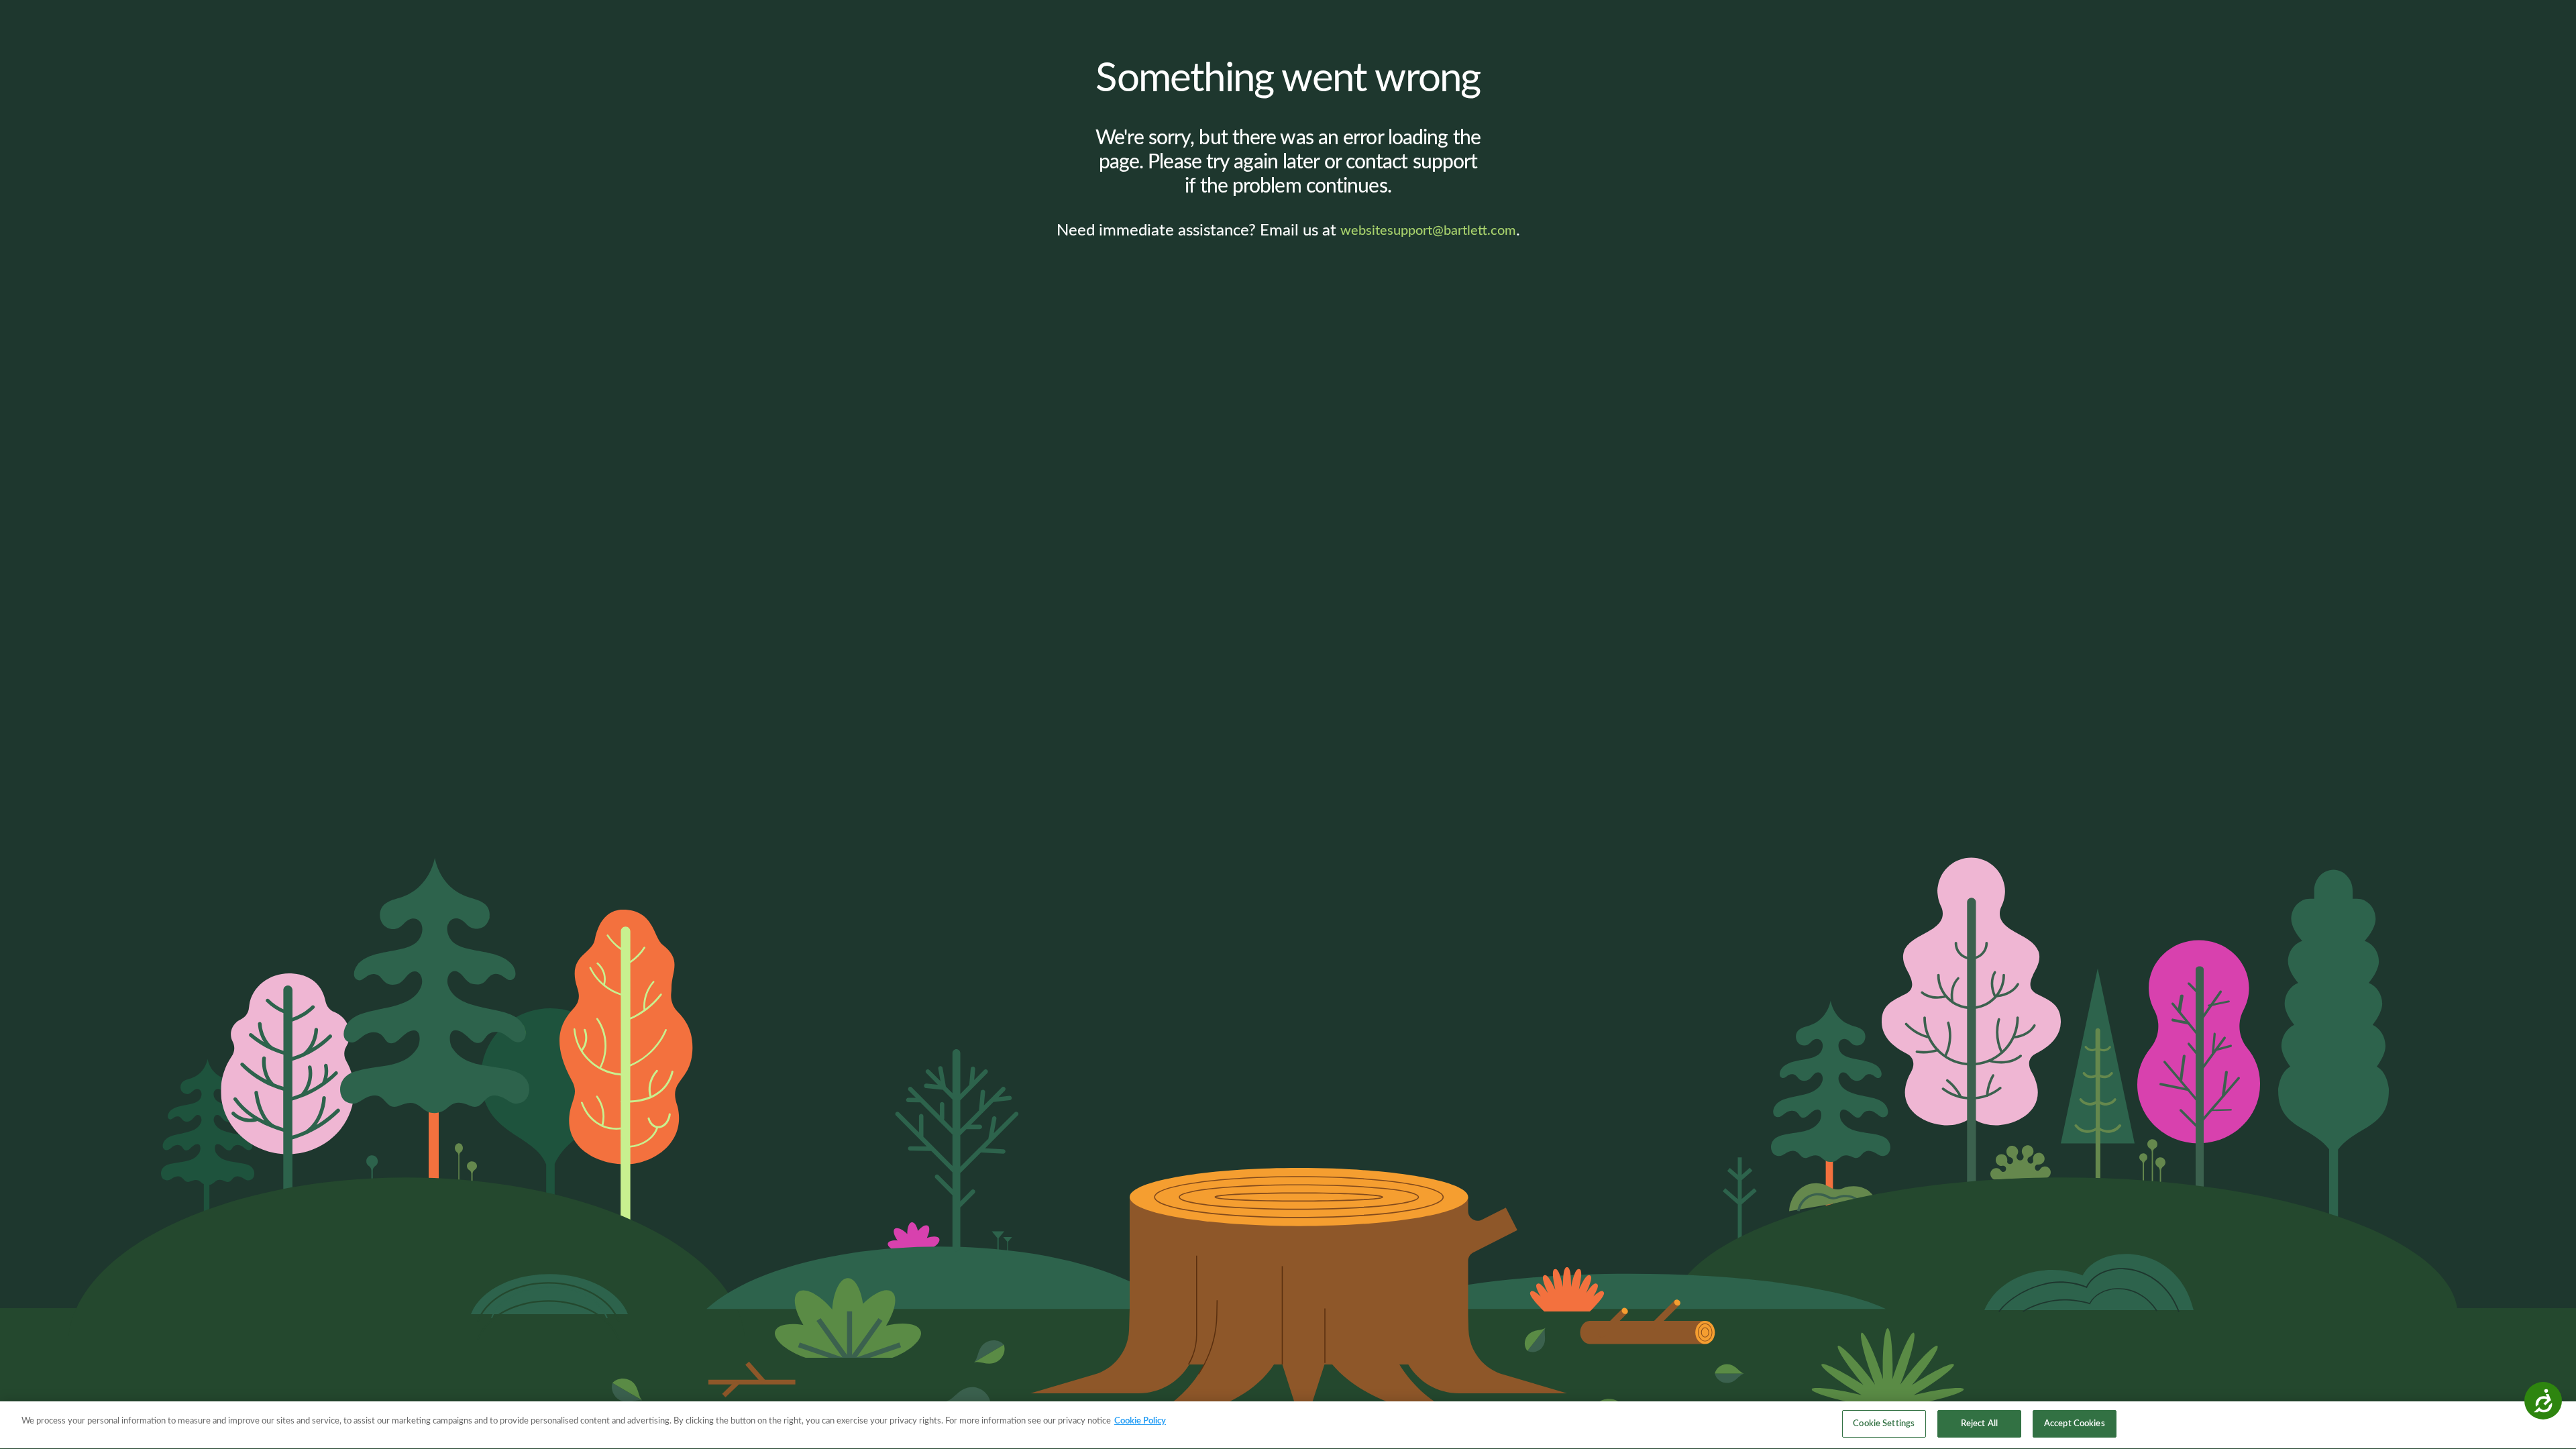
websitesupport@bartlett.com (1428, 231)
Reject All (1979, 1424)
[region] (1288, 1425)
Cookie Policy (1140, 1421)
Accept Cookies (2075, 1424)
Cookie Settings (1884, 1424)
